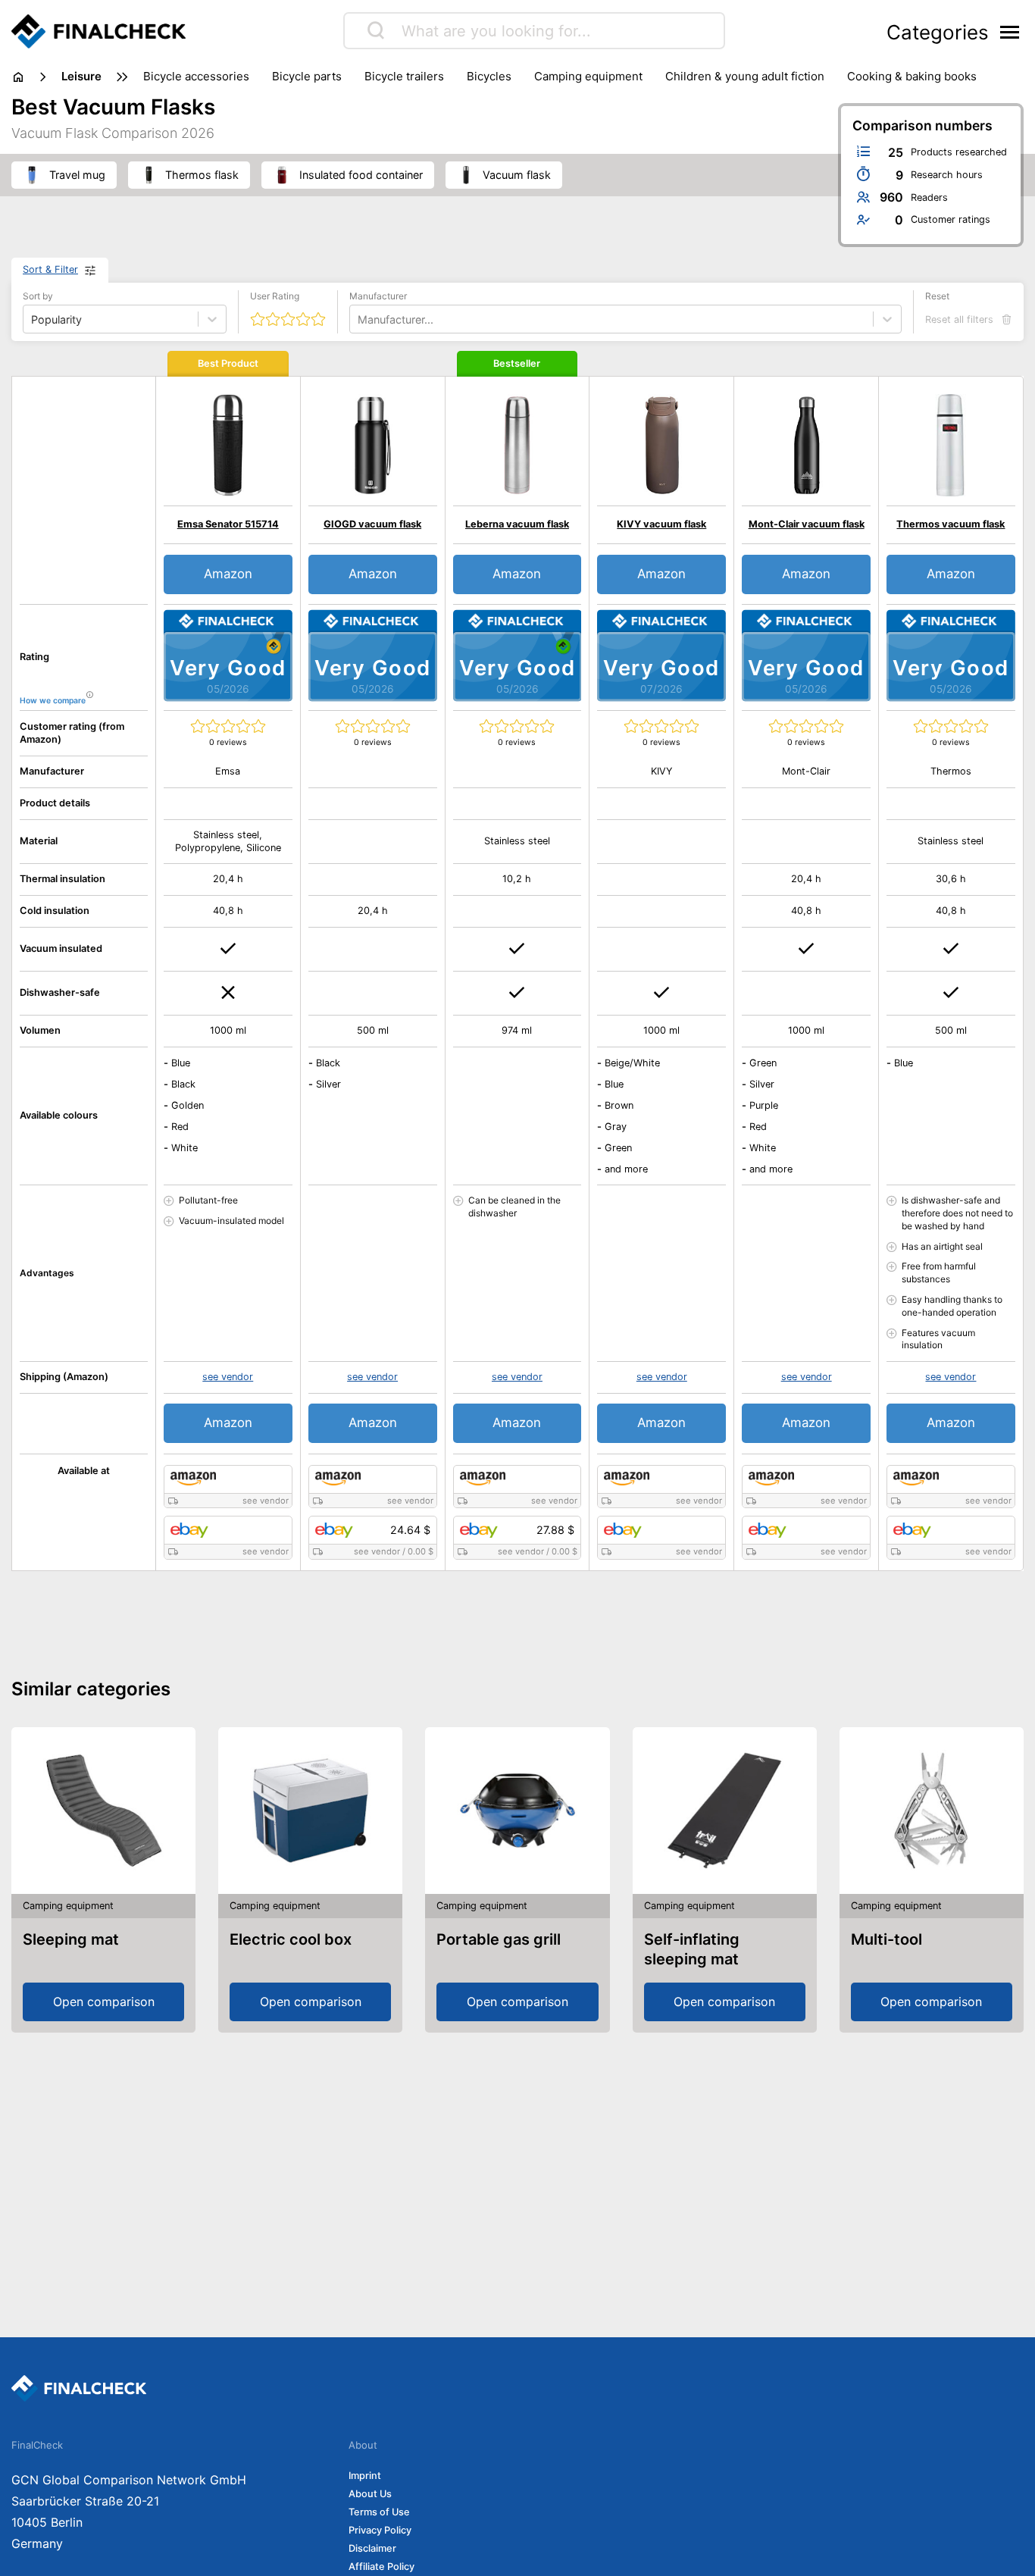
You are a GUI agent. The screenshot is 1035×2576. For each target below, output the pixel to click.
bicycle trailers (404, 76)
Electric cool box (291, 1939)
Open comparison (104, 2002)
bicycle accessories (196, 76)
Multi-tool (886, 1939)
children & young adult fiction (745, 76)
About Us (370, 2494)
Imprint (365, 2476)
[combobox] (359, 319)
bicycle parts (307, 76)
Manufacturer (378, 296)
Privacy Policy (380, 2530)
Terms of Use (379, 2512)
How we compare (53, 701)
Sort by (38, 296)
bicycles (489, 76)
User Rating (275, 296)
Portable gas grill (499, 1939)
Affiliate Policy (381, 2567)
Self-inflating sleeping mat (692, 1949)
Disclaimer (372, 2548)
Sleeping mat (71, 1939)
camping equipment (588, 76)
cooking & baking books (912, 76)
